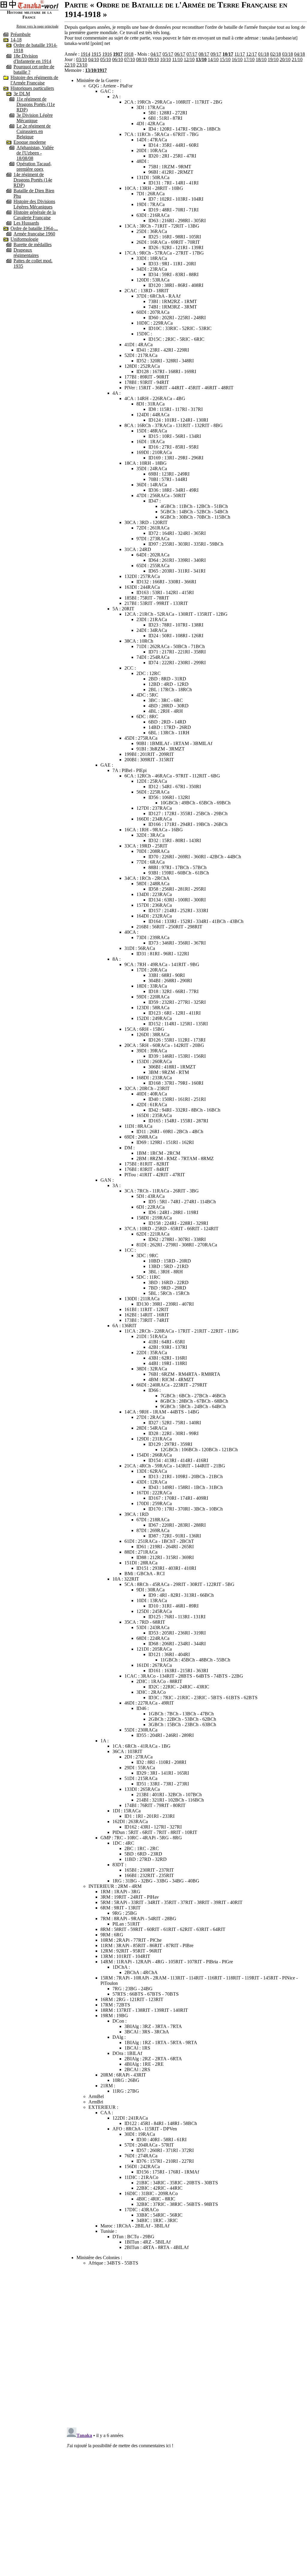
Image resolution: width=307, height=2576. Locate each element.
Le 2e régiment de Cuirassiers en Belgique (34, 131)
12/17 (252, 54)
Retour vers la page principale (37, 26)
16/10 (237, 59)
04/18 (300, 54)
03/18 (288, 54)
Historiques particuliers (32, 88)
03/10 (82, 59)
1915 (96, 54)
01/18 (264, 54)
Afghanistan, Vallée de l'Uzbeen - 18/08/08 (35, 153)
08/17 (204, 54)
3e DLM (22, 94)
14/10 (213, 59)
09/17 (216, 54)
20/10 (285, 59)
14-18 (16, 40)
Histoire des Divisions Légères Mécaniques (34, 204)
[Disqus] (186, 2345)
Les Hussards (26, 223)
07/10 (130, 59)
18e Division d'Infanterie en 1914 (32, 59)
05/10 (106, 59)
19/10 (273, 59)
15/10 (225, 59)
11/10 (177, 59)
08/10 (142, 59)
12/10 (189, 59)
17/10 (249, 59)
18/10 (261, 59)
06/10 (118, 59)
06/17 (180, 54)
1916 (107, 54)
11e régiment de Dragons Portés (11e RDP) (36, 104)
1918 (129, 54)
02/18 (276, 54)
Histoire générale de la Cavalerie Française (35, 215)
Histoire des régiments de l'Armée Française (34, 80)
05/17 (168, 54)
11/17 (240, 54)
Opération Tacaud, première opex (34, 166)
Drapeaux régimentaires (26, 253)
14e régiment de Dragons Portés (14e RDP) (33, 180)
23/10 (82, 65)
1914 (85, 54)
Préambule (21, 34)
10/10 (165, 59)
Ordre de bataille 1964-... (34, 228)
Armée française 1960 (34, 234)
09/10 (153, 59)
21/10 (297, 59)
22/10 (70, 65)
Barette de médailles (33, 245)
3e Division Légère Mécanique (35, 118)
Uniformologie (24, 239)
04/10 (94, 59)
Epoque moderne (30, 142)
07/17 (192, 54)
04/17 (156, 54)
